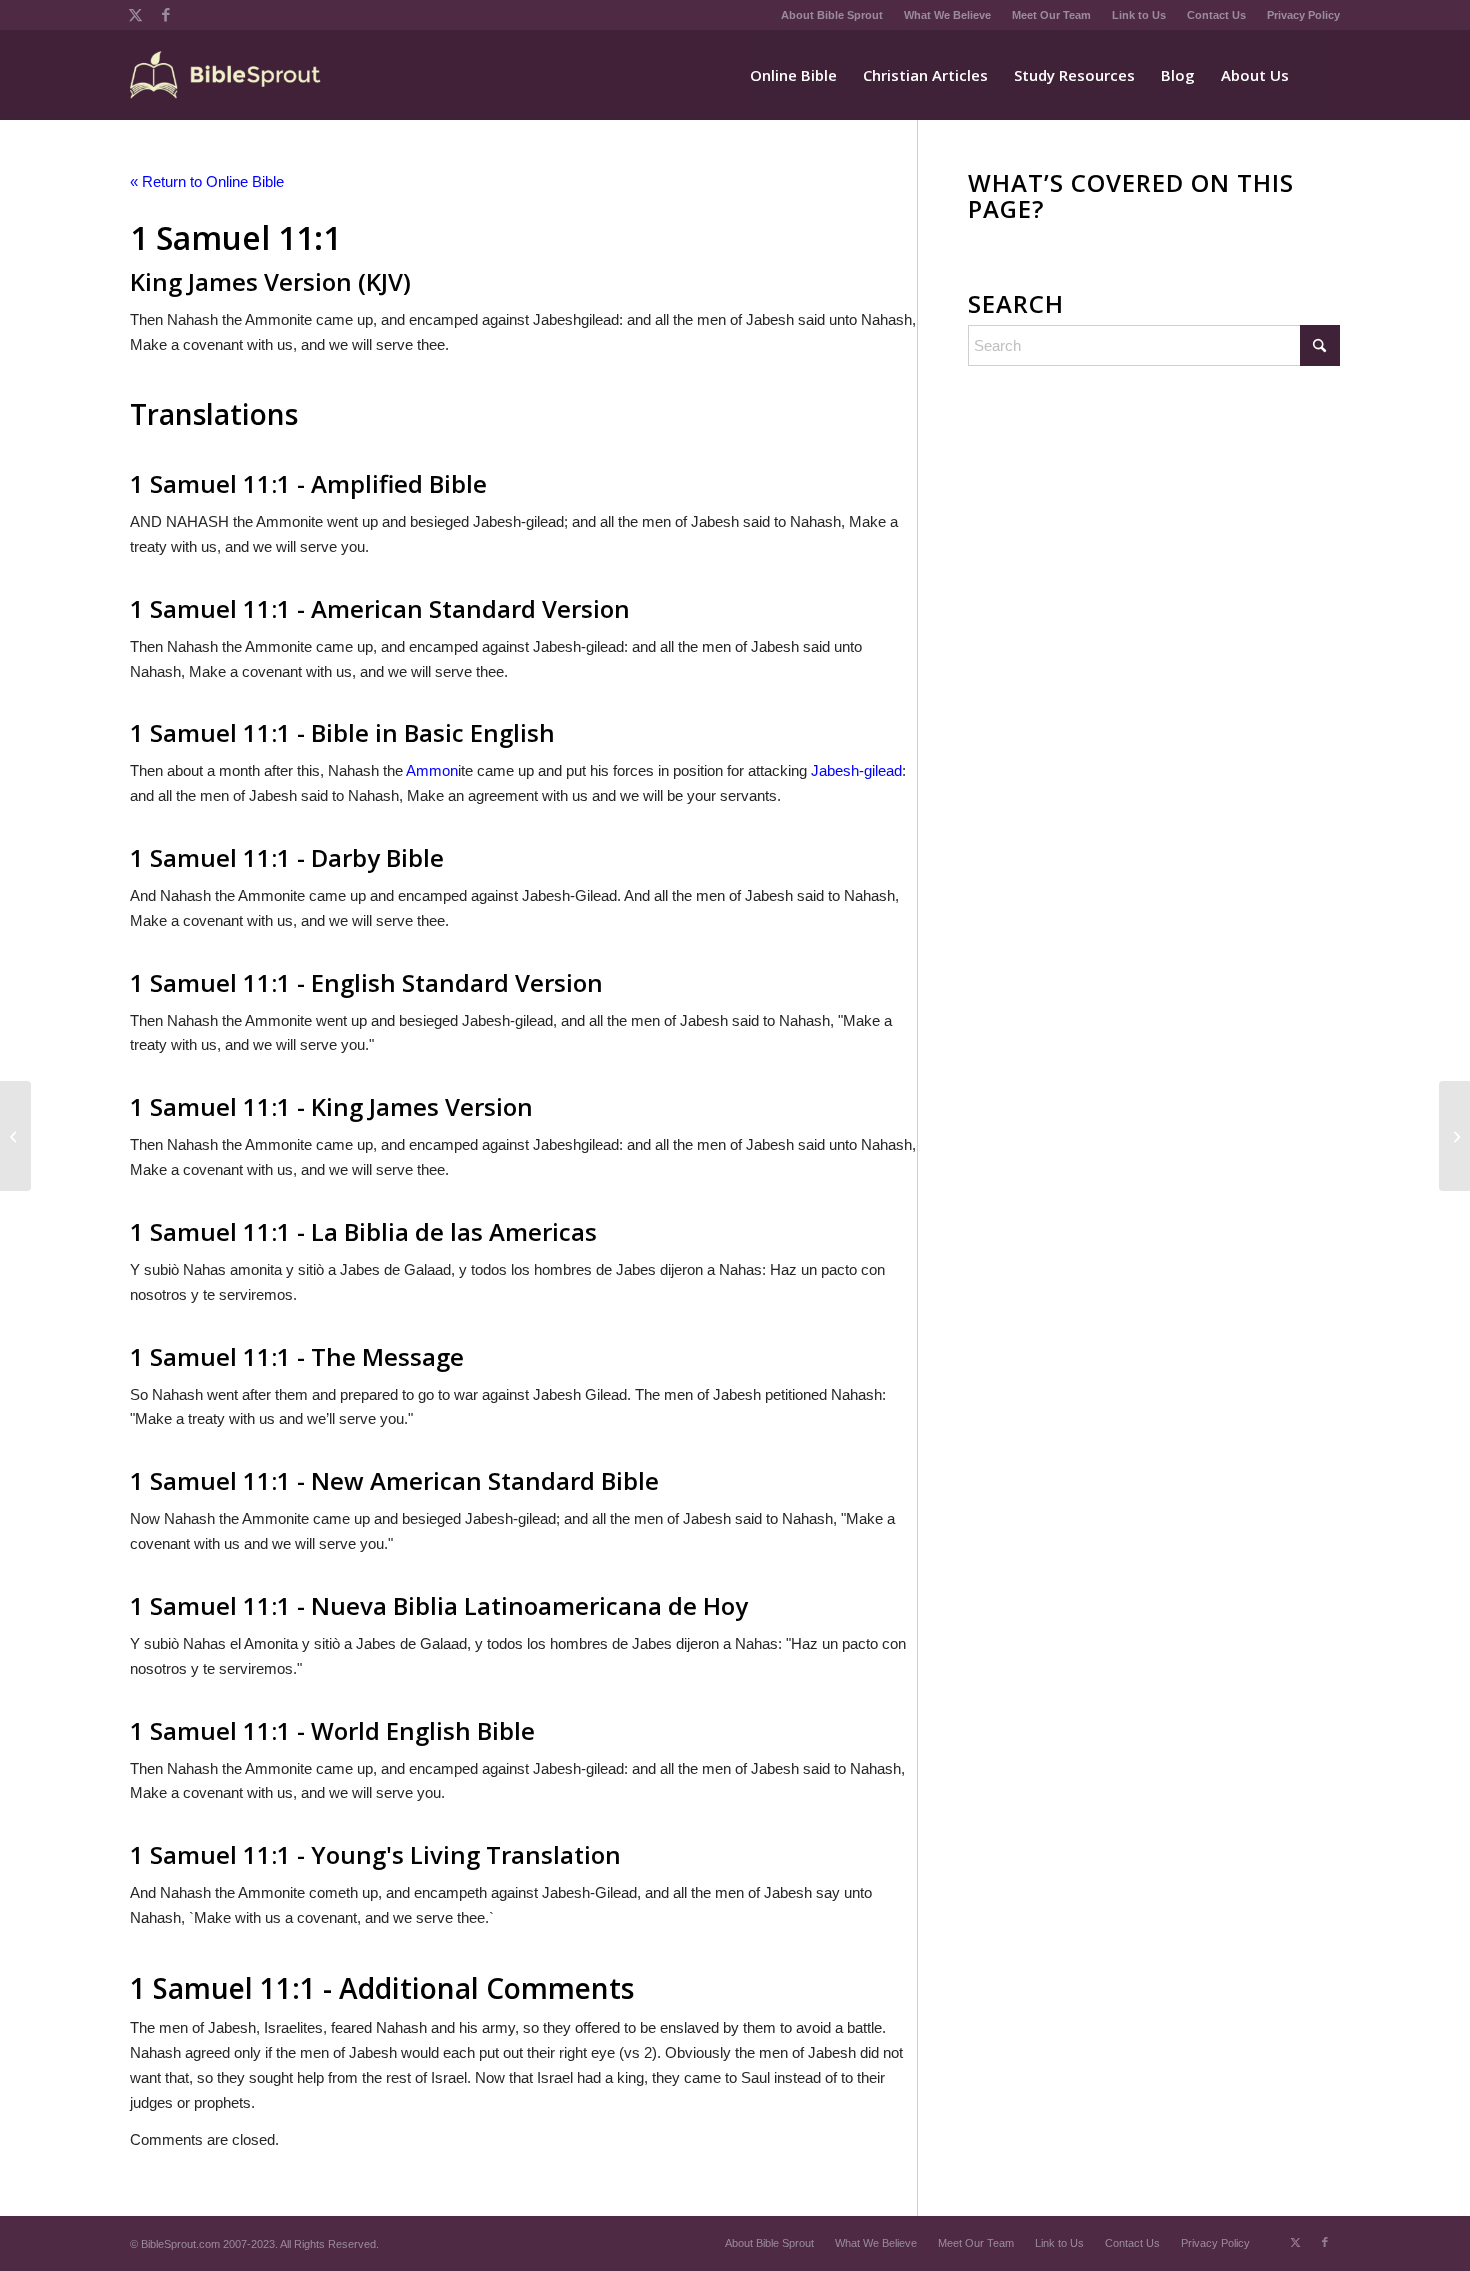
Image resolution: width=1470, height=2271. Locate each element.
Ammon (432, 770)
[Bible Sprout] (226, 75)
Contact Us (1216, 15)
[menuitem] (832, 15)
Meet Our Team (1051, 15)
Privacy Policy (1303, 15)
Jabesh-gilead (856, 770)
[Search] (1321, 75)
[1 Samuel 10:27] (15, 1136)
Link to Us (1139, 15)
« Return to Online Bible (207, 181)
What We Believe (947, 15)
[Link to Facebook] (166, 15)
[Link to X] (135, 15)
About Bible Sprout (832, 15)
